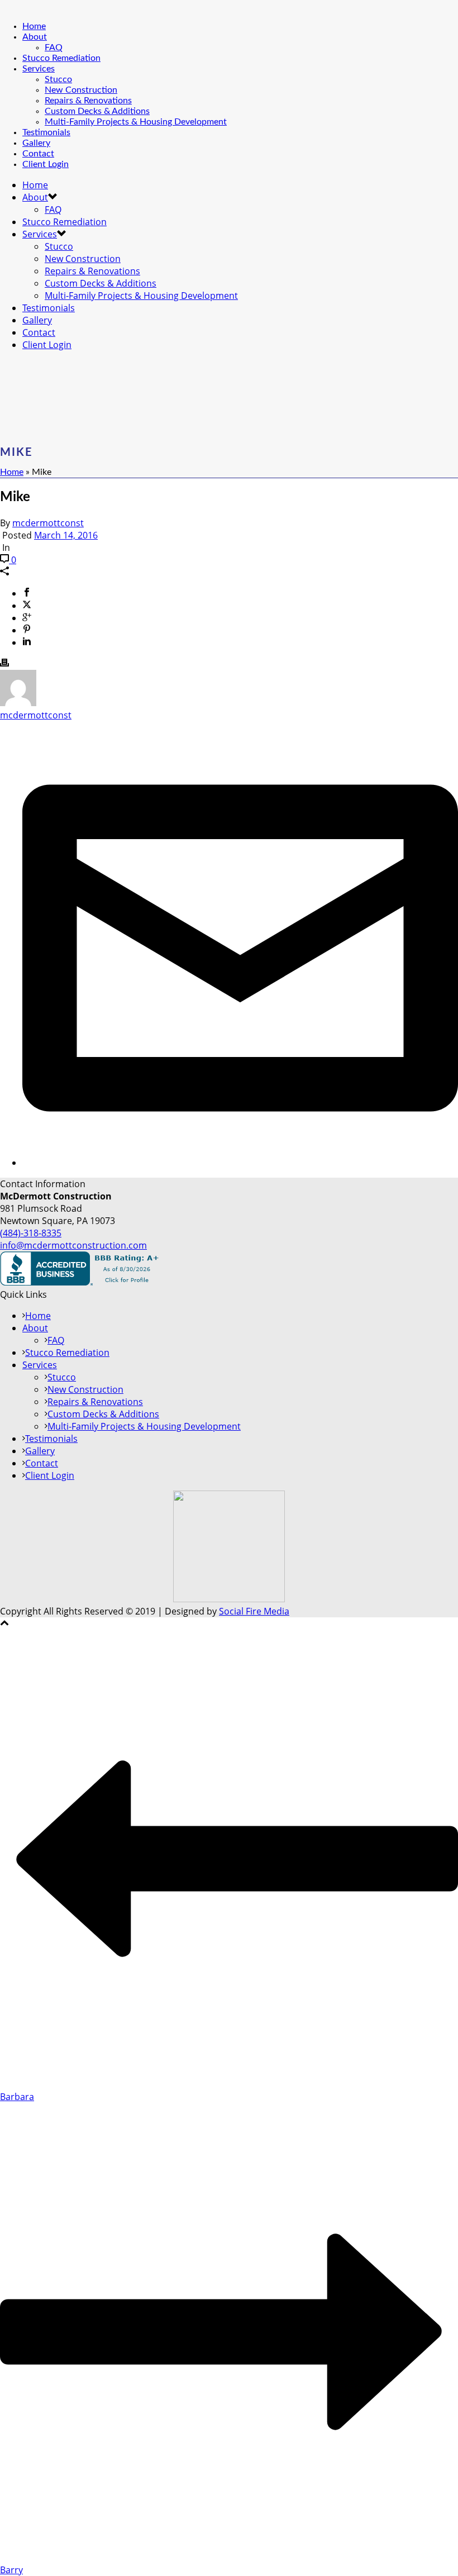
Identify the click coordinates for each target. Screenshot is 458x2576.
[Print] (4, 664)
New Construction (81, 90)
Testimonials (46, 132)
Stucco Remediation (61, 58)
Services (39, 69)
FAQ (54, 47)
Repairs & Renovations (88, 101)
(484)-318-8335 (31, 1233)
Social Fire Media (254, 1611)
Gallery (36, 143)
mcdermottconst (48, 523)
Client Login (46, 164)
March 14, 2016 (66, 535)
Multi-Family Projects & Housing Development (136, 122)
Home (34, 26)
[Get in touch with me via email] (240, 1163)
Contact (38, 154)
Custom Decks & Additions (97, 111)
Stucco (58, 79)
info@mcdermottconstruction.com (73, 1245)
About (35, 37)
